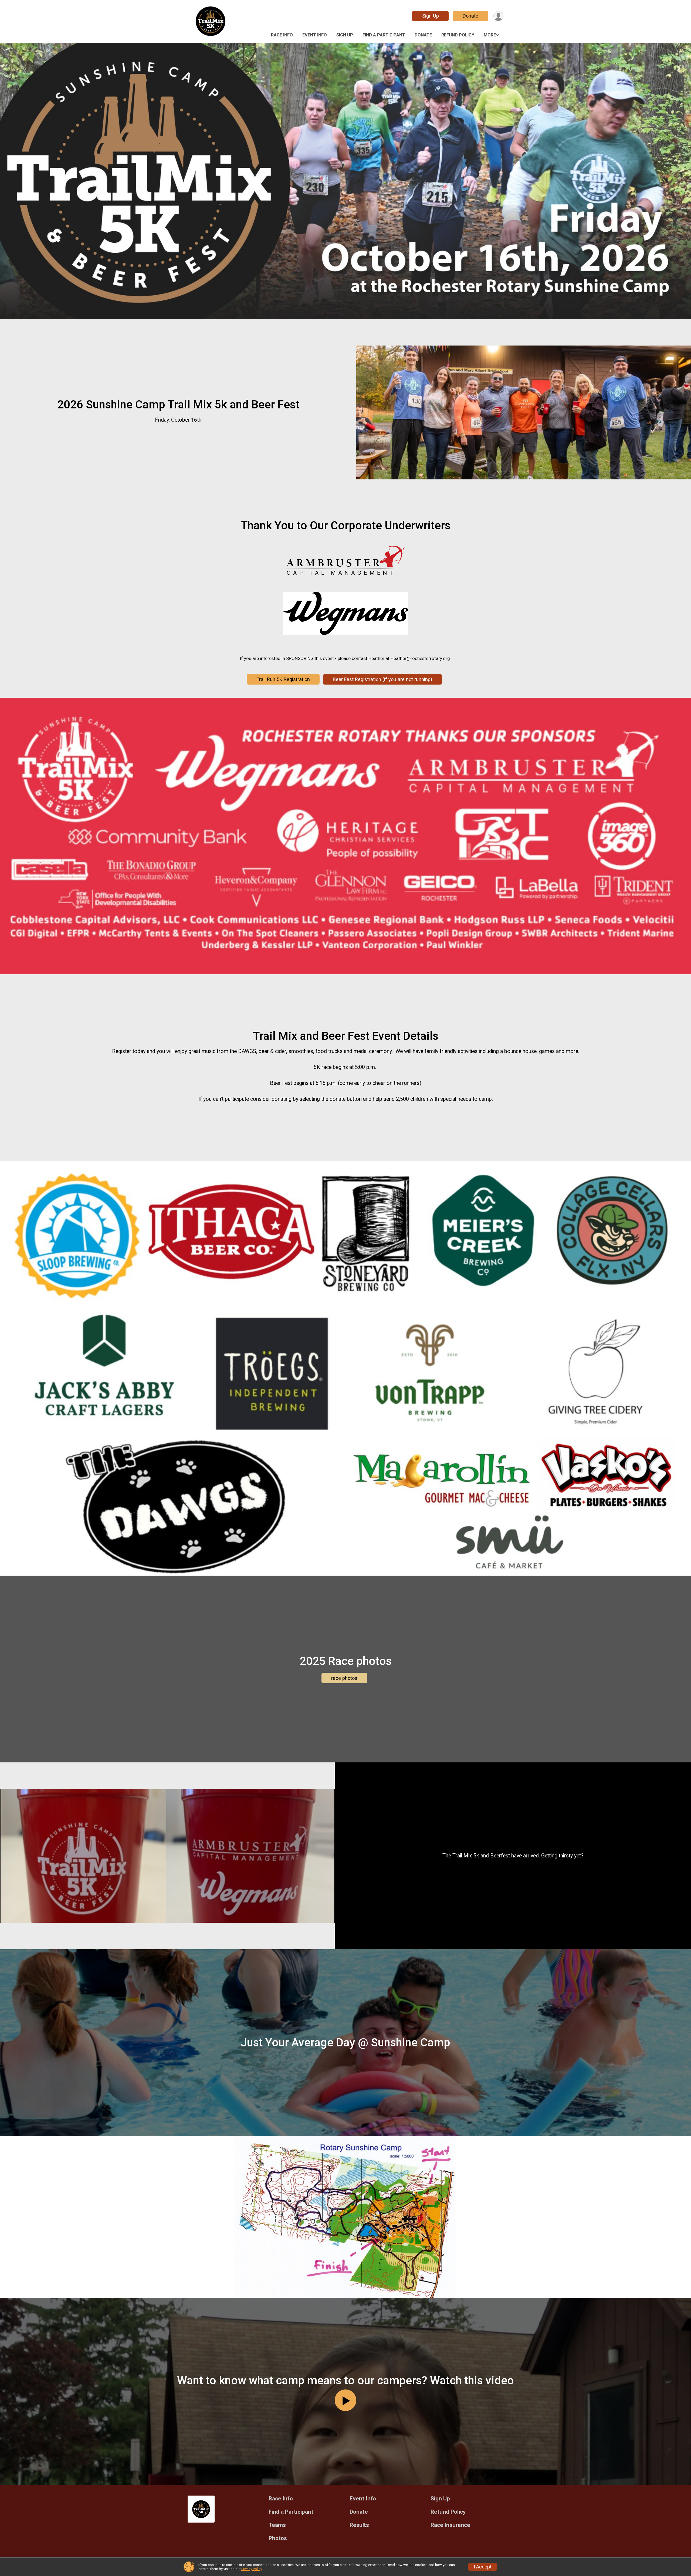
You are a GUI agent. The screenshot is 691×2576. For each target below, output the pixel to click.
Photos (278, 2538)
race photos (344, 1678)
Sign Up (431, 16)
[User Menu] (498, 16)
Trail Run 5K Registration (283, 679)
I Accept (483, 2567)
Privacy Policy (252, 2569)
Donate (470, 16)
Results (359, 2525)
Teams (277, 2525)
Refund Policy (458, 35)
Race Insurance (450, 2525)
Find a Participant (384, 35)
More (490, 35)
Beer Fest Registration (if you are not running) (382, 679)
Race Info (282, 35)
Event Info (315, 35)
